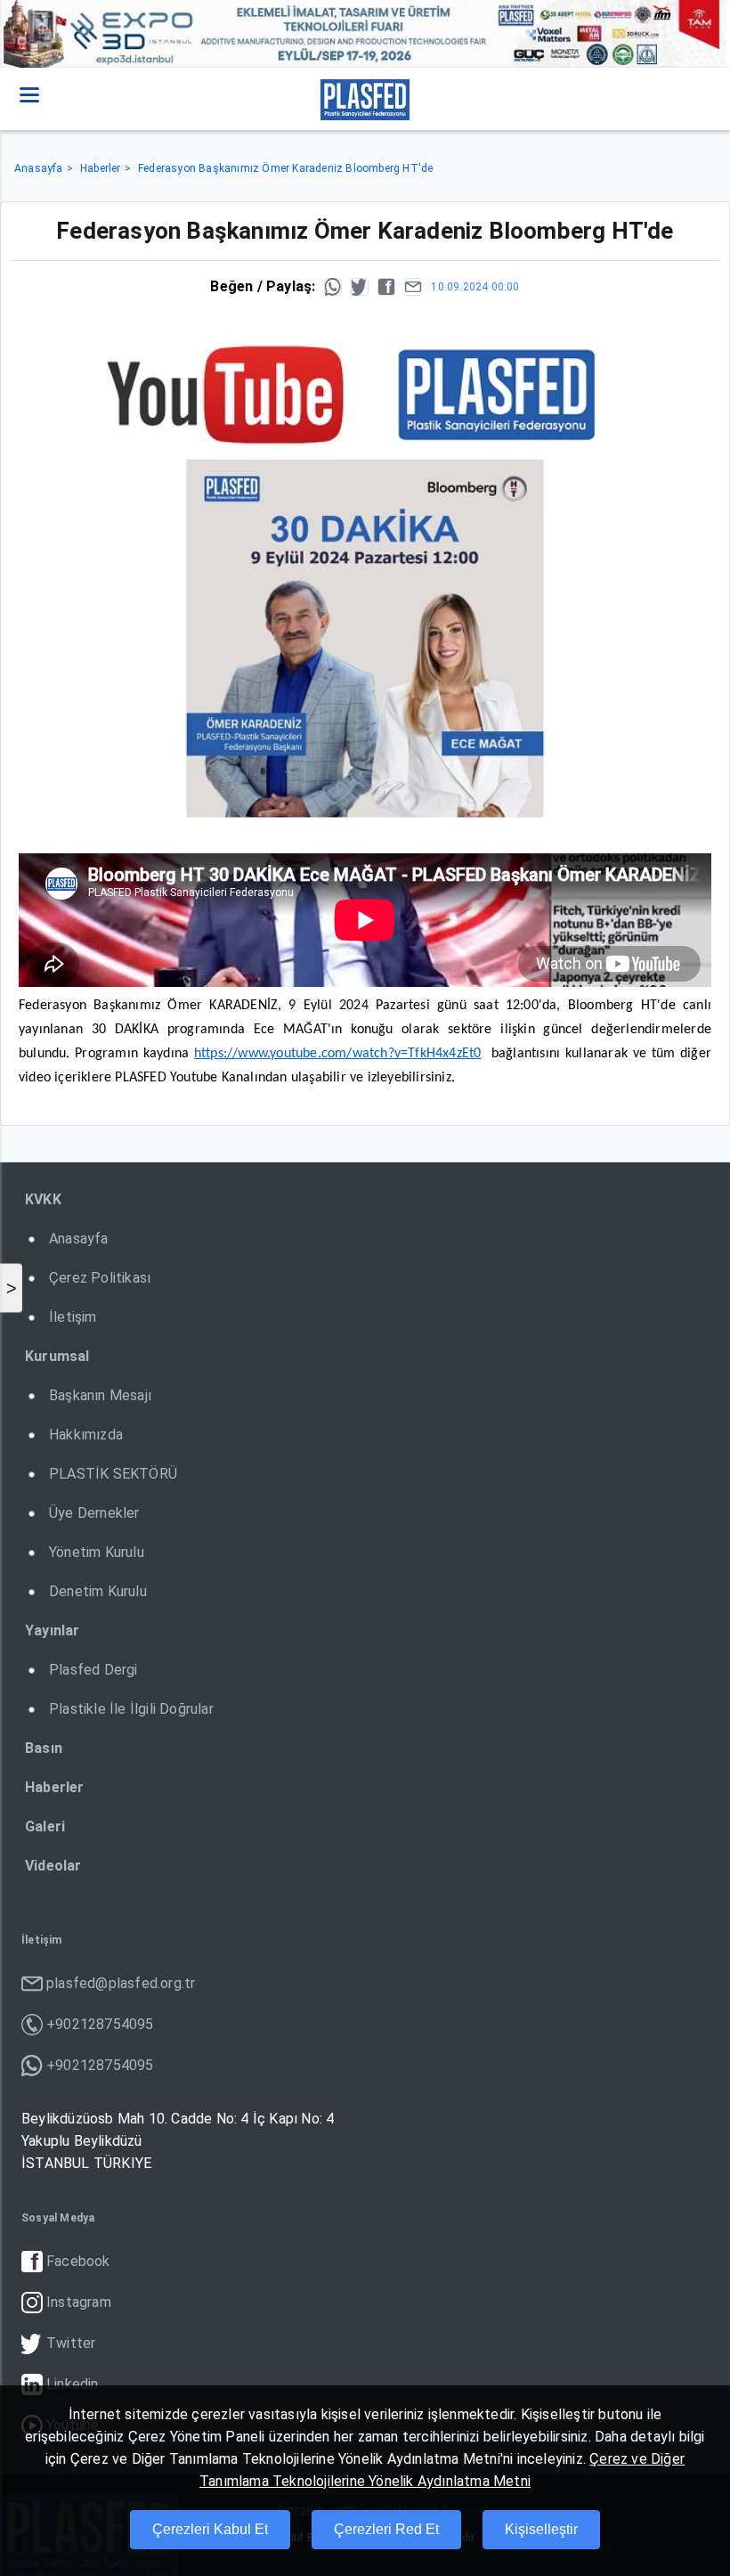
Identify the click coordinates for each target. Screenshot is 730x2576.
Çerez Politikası (100, 1278)
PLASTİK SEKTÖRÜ (113, 1474)
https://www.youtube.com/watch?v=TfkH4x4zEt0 (338, 1054)
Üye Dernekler (94, 1513)
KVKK (43, 1199)
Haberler (101, 168)
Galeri (45, 1826)
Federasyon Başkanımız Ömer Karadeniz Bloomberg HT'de (285, 168)
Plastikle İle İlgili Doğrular (131, 1709)
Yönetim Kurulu (97, 1552)
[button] (29, 94)
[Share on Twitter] (360, 287)
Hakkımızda (86, 1435)
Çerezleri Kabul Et (210, 2529)
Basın (44, 1748)
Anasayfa (39, 168)
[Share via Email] (413, 287)
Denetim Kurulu (98, 1591)
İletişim (73, 1317)
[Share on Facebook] (386, 287)
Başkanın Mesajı (100, 1395)
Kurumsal (57, 1356)
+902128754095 (100, 2024)
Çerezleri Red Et (386, 2529)
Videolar (53, 1866)
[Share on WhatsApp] (333, 287)
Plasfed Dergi (93, 1670)
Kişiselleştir (541, 2529)
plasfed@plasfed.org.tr (121, 1983)
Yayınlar (53, 1630)
